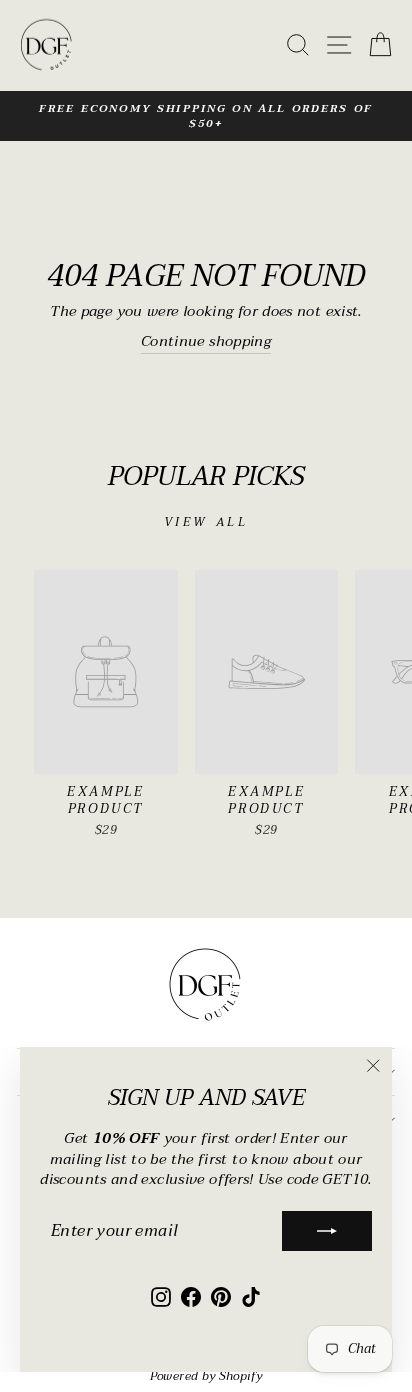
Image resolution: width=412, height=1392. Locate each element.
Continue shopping (206, 343)
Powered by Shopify (206, 1376)
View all (206, 522)
